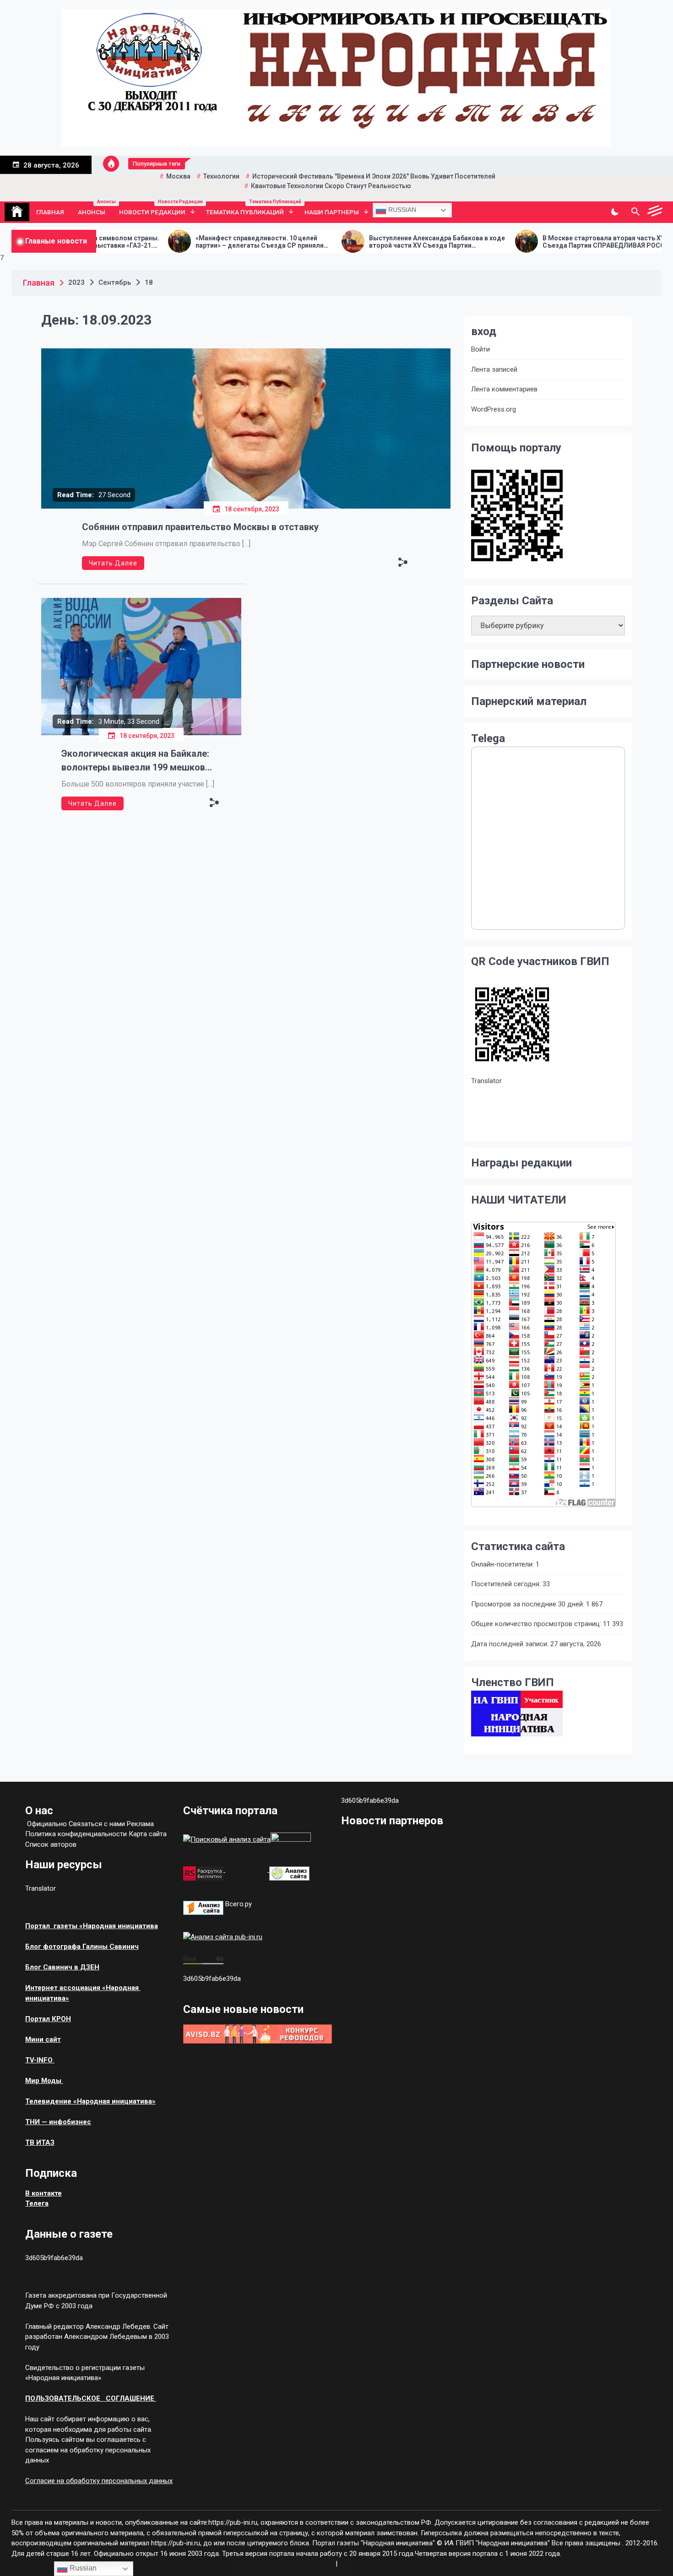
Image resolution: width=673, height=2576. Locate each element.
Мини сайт (43, 2039)
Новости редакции (159, 209)
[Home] (17, 212)
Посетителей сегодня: (507, 1584)
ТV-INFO (40, 2060)
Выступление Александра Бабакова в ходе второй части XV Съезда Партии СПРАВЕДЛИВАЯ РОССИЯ (314, 242)
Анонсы (95, 209)
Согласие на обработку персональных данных (99, 2481)
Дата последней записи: (511, 1644)
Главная (50, 212)
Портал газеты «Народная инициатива (92, 1926)
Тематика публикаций (252, 209)
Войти (480, 349)
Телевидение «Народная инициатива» (90, 2101)
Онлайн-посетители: (503, 1564)
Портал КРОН (48, 2019)
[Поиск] (635, 212)
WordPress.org (494, 409)
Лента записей (494, 369)
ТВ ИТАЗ (40, 2142)
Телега (37, 2203)
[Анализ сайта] (289, 1870)
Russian (401, 210)
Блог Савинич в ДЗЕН (62, 1967)
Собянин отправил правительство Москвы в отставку (200, 527)
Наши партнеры (332, 212)
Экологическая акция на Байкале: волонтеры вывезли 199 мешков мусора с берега (135, 761)
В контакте (43, 2193)
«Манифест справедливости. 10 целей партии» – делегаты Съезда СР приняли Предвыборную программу (137, 242)
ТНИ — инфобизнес (58, 2122)
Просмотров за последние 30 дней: (529, 1604)
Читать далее (113, 563)
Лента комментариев (504, 389)
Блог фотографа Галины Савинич (82, 1947)
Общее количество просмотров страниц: (537, 1624)
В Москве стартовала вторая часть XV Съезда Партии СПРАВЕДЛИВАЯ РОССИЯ (485, 242)
